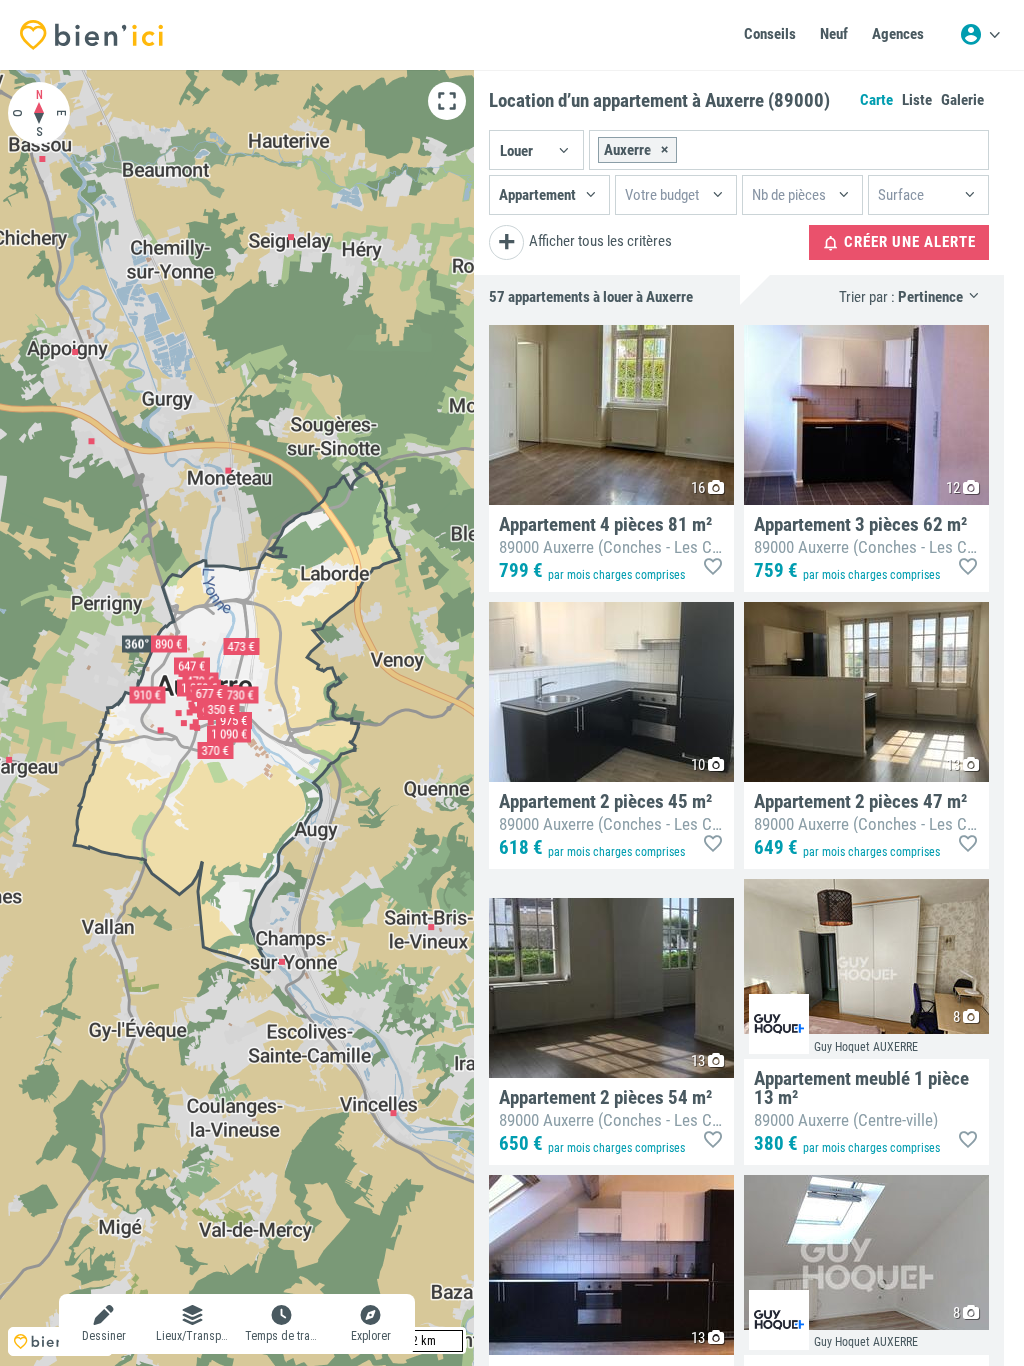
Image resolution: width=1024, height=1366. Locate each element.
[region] (237, 718)
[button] (536, 150)
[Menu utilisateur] (980, 35)
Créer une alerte (908, 242)
